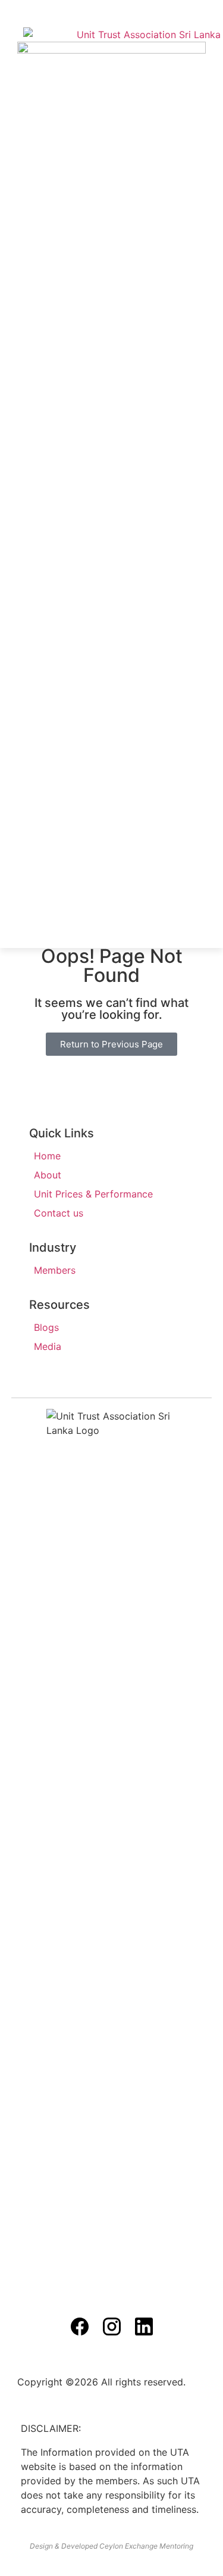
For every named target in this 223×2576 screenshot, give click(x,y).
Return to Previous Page (111, 1044)
